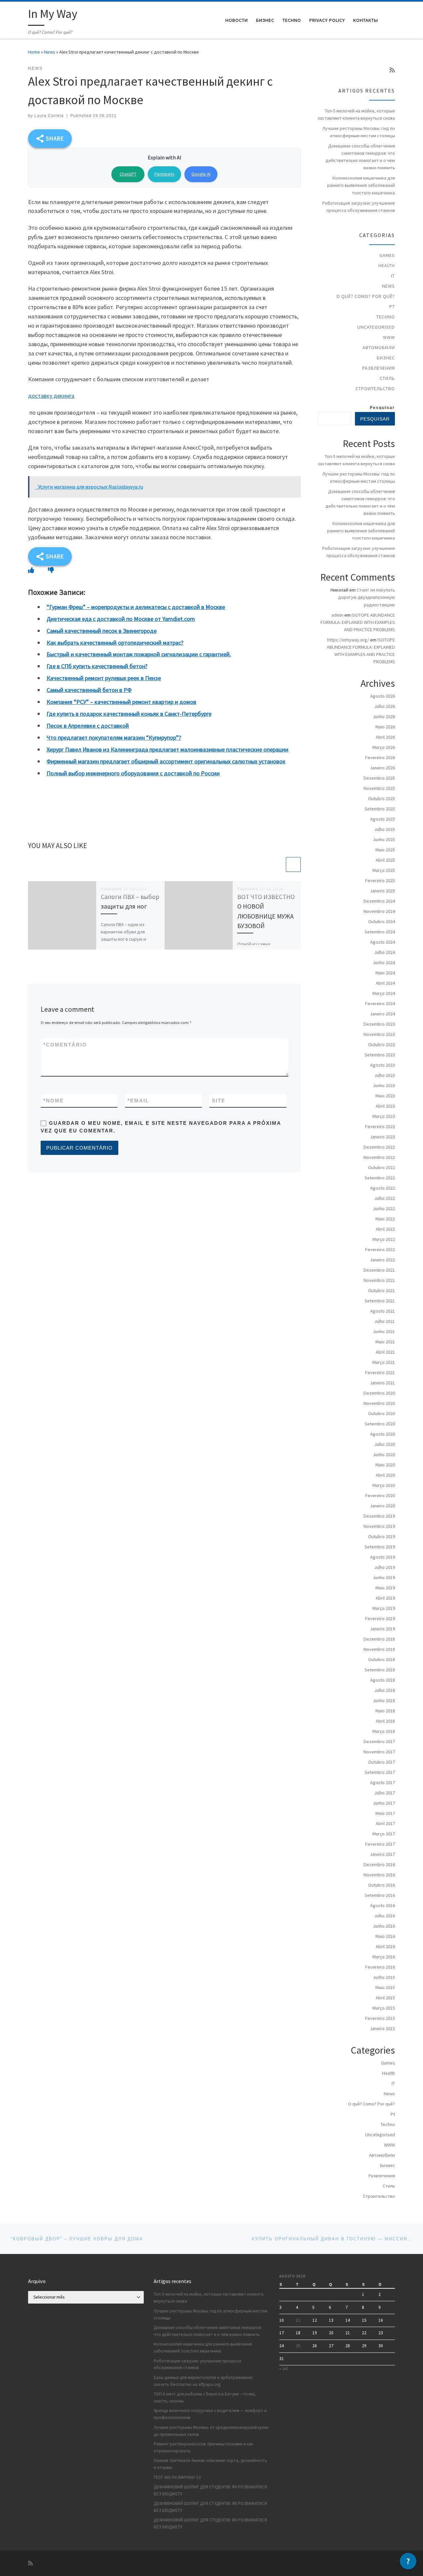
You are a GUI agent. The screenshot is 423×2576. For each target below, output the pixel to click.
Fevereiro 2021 (380, 1372)
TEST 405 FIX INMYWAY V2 (177, 2477)
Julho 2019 (385, 1567)
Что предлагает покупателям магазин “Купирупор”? (114, 737)
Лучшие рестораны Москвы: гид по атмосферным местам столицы (359, 132)
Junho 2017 (384, 1803)
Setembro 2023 (380, 1055)
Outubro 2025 (382, 798)
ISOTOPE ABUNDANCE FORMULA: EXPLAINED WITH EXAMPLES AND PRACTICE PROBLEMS (358, 622)
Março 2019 (384, 1608)
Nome (54, 1101)
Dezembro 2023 (379, 1024)
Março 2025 (384, 870)
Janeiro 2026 (382, 768)
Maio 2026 (385, 727)
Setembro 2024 (380, 932)
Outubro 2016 (382, 1885)
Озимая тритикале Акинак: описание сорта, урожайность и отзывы (210, 2464)
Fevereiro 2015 (380, 2018)
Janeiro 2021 (382, 1383)
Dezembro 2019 (379, 1516)
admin (337, 615)
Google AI (201, 174)
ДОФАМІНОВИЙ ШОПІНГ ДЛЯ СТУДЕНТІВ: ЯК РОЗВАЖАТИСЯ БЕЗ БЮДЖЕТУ (210, 2490)
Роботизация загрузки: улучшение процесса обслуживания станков (359, 207)
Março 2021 (384, 1362)
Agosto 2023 (383, 1065)
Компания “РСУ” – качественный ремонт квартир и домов (121, 702)
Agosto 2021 (383, 1311)
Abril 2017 (385, 1823)
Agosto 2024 (383, 942)
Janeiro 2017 (382, 1854)
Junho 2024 (384, 962)
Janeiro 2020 (382, 1506)
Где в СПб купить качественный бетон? (97, 666)
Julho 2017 (385, 1793)
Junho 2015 (384, 1977)
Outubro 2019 (382, 1536)
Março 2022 (384, 1239)
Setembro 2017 (380, 1772)
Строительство (375, 388)
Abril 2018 (385, 1721)
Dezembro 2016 (379, 1864)
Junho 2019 (384, 1577)
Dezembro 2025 (379, 778)
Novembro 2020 (379, 1403)
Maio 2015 (385, 1987)
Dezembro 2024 (379, 901)
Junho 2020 (384, 1454)
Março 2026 (384, 747)
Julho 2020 (385, 1444)
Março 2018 (384, 1731)
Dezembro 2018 (379, 1639)
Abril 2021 (385, 1352)
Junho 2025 (384, 839)
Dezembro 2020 (379, 1393)
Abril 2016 (385, 1946)
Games (387, 255)
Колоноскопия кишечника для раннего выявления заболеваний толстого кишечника (361, 185)
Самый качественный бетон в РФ (89, 690)
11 (298, 2320)
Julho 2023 (385, 1075)
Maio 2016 (385, 1936)
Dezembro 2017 (379, 1741)
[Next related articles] (293, 864)
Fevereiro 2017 (380, 1844)
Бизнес (386, 358)
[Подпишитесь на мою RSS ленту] (392, 70)
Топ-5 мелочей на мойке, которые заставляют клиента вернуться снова (356, 114)
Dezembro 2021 (379, 1270)
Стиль (387, 378)
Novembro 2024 (379, 911)
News (50, 52)
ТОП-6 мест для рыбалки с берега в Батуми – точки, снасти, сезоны (205, 2397)
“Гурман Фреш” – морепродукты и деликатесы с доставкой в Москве (136, 607)
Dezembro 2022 (379, 1147)
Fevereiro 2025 (380, 880)
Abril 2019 (385, 1598)
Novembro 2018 (379, 1649)
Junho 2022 (384, 1208)
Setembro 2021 (380, 1301)
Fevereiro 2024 (380, 1003)
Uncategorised (376, 327)
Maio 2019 (385, 1588)
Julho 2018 (385, 1690)
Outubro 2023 (382, 1044)
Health (387, 266)
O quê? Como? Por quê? (366, 296)
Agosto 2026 (383, 696)
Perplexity (164, 174)
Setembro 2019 (380, 1547)
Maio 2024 (385, 973)
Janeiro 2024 (382, 1014)
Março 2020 (384, 1485)
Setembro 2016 (380, 1895)
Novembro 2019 (379, 1526)
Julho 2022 (385, 1198)
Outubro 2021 (382, 1290)
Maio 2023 (385, 1096)
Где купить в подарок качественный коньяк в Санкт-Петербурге (129, 714)
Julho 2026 (385, 706)
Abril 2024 (385, 983)
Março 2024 (384, 993)
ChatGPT (128, 174)
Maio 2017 (385, 1813)
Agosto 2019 (383, 1557)
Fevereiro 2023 (380, 1126)
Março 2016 (384, 1957)
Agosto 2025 (383, 819)
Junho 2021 (384, 1331)
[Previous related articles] (277, 864)
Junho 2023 (384, 1085)
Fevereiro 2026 (380, 757)
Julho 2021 (385, 1321)
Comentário (65, 1045)
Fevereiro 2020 (380, 1495)
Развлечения (379, 368)
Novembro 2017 (379, 1752)
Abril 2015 (385, 1998)
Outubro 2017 (382, 1762)
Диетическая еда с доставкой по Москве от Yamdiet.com (121, 619)
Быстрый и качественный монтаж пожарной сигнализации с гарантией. (139, 654)
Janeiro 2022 (382, 1260)
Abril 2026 (385, 737)
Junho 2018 (384, 1700)
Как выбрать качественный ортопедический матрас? (115, 643)
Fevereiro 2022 (380, 1249)
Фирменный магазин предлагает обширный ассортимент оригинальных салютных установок (166, 761)
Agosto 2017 (383, 1782)
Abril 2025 (385, 860)
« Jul (283, 2369)
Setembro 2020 (380, 1424)
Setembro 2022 (380, 1178)
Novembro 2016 (379, 1875)
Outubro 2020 (382, 1413)
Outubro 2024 (382, 921)
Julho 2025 (385, 829)
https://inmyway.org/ (348, 640)
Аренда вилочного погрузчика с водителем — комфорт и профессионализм (210, 2414)
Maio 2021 (385, 1342)
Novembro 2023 (379, 1034)
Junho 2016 (384, 1926)
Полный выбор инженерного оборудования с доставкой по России (133, 773)
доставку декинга (51, 396)
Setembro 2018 (380, 1670)
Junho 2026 (384, 716)
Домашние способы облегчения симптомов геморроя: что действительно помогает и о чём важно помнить (360, 157)
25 (298, 2346)
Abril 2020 (385, 1475)
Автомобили (379, 348)
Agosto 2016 (383, 1905)
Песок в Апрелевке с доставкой (88, 726)
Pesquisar (382, 408)
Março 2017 (384, 1834)
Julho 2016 (385, 1916)
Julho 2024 (385, 952)
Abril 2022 (385, 1229)
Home (34, 52)
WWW (389, 337)
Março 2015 (384, 2008)
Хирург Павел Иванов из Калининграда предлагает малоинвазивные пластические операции (168, 749)
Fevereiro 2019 (380, 1618)
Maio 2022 (385, 1219)
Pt (392, 307)
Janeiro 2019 (382, 1629)
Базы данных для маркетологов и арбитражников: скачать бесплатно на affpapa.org (203, 2381)
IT (393, 276)
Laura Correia (49, 116)
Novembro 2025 (379, 788)
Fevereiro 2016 (380, 1967)
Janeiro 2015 (382, 2028)
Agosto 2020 (383, 1434)
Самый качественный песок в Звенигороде (102, 631)
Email (138, 1101)
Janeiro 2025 (382, 891)
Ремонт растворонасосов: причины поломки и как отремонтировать (203, 2447)
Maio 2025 (385, 850)
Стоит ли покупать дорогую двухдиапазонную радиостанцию (366, 597)
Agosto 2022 (383, 1188)
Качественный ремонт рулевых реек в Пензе (104, 678)
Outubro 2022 (382, 1167)
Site (219, 1101)
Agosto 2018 (383, 1680)
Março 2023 (384, 1116)
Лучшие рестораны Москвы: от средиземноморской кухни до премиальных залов (211, 2431)
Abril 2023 (385, 1106)
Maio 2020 (385, 1465)
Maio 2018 (385, 1711)
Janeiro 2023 (382, 1137)
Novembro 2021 (379, 1280)
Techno (386, 317)
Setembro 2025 (380, 809)
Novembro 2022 (379, 1157)
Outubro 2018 (382, 1659)
